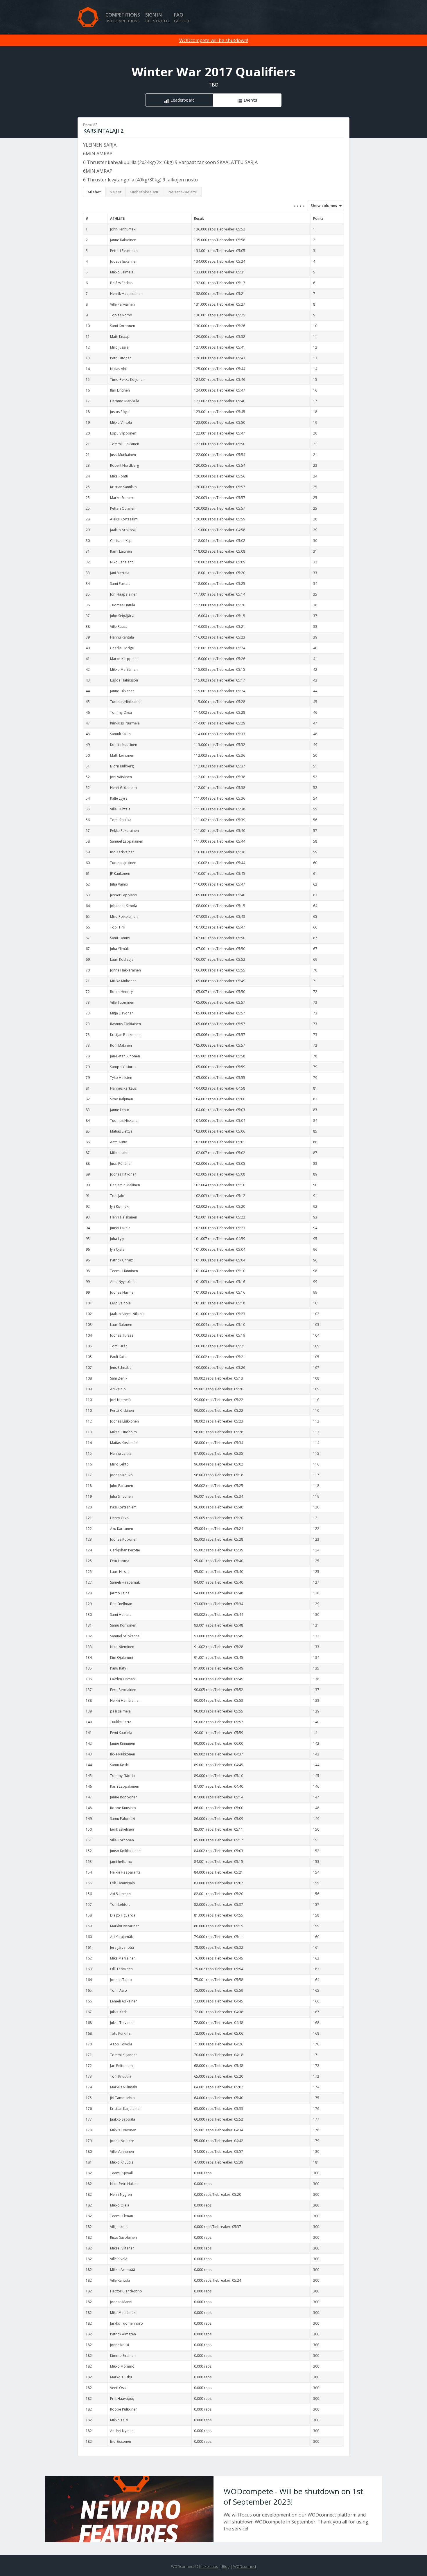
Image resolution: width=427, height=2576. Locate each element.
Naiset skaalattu (183, 192)
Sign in (157, 18)
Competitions (123, 18)
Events (250, 100)
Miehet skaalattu (145, 192)
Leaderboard (183, 100)
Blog (226, 2566)
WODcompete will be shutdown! (214, 40)
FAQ (182, 18)
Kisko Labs (209, 2566)
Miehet (94, 192)
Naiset (115, 192)
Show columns (322, 205)
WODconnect (245, 2566)
